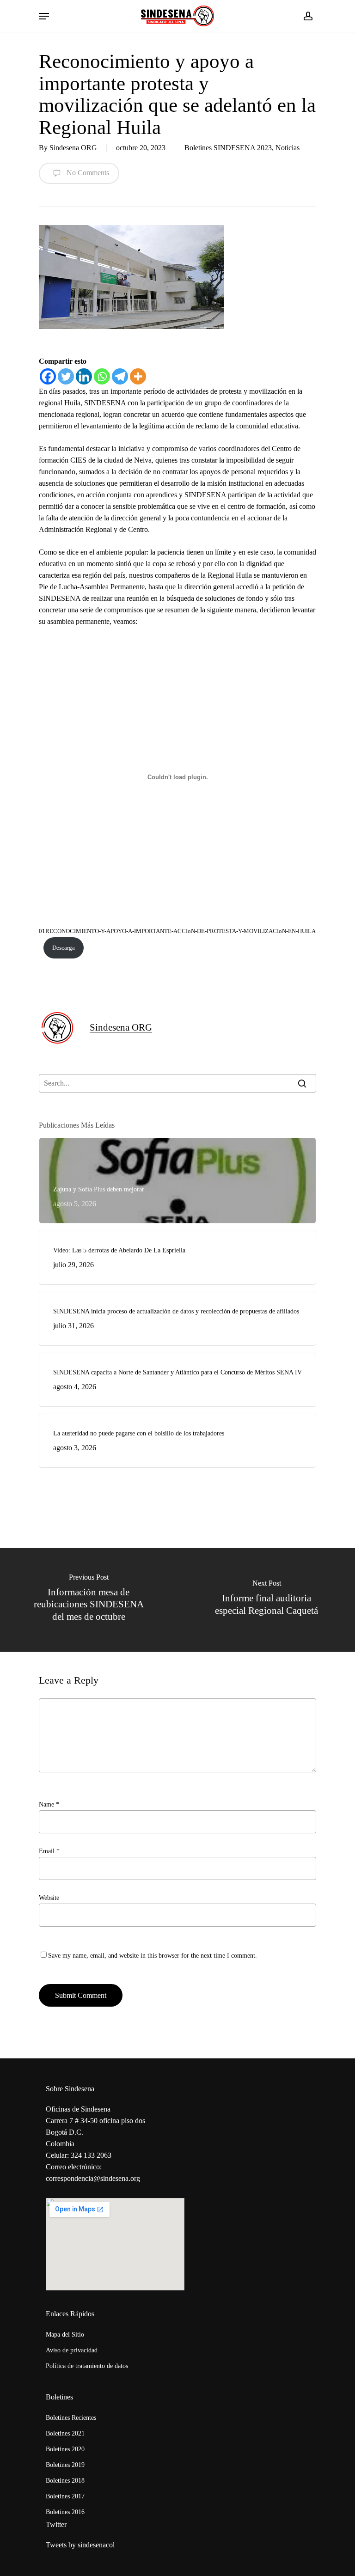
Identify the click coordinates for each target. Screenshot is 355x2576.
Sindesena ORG (73, 148)
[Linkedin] (84, 376)
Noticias (288, 148)
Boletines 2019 (65, 2465)
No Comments (87, 173)
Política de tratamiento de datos (87, 2366)
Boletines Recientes (71, 2418)
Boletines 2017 (65, 2496)
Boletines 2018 (65, 2481)
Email (49, 1851)
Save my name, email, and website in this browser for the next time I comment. (153, 1956)
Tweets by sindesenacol (80, 2545)
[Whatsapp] (102, 376)
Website (49, 1898)
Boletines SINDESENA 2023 (228, 148)
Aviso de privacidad (72, 2350)
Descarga (64, 948)
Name (49, 1804)
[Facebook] (48, 376)
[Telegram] (120, 376)
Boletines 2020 (65, 2449)
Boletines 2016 (65, 2512)
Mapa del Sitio (65, 2335)
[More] (138, 376)
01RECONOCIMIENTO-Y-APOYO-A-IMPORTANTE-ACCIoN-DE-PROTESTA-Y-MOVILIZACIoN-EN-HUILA (177, 931)
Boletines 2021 (65, 2433)
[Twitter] (66, 376)
